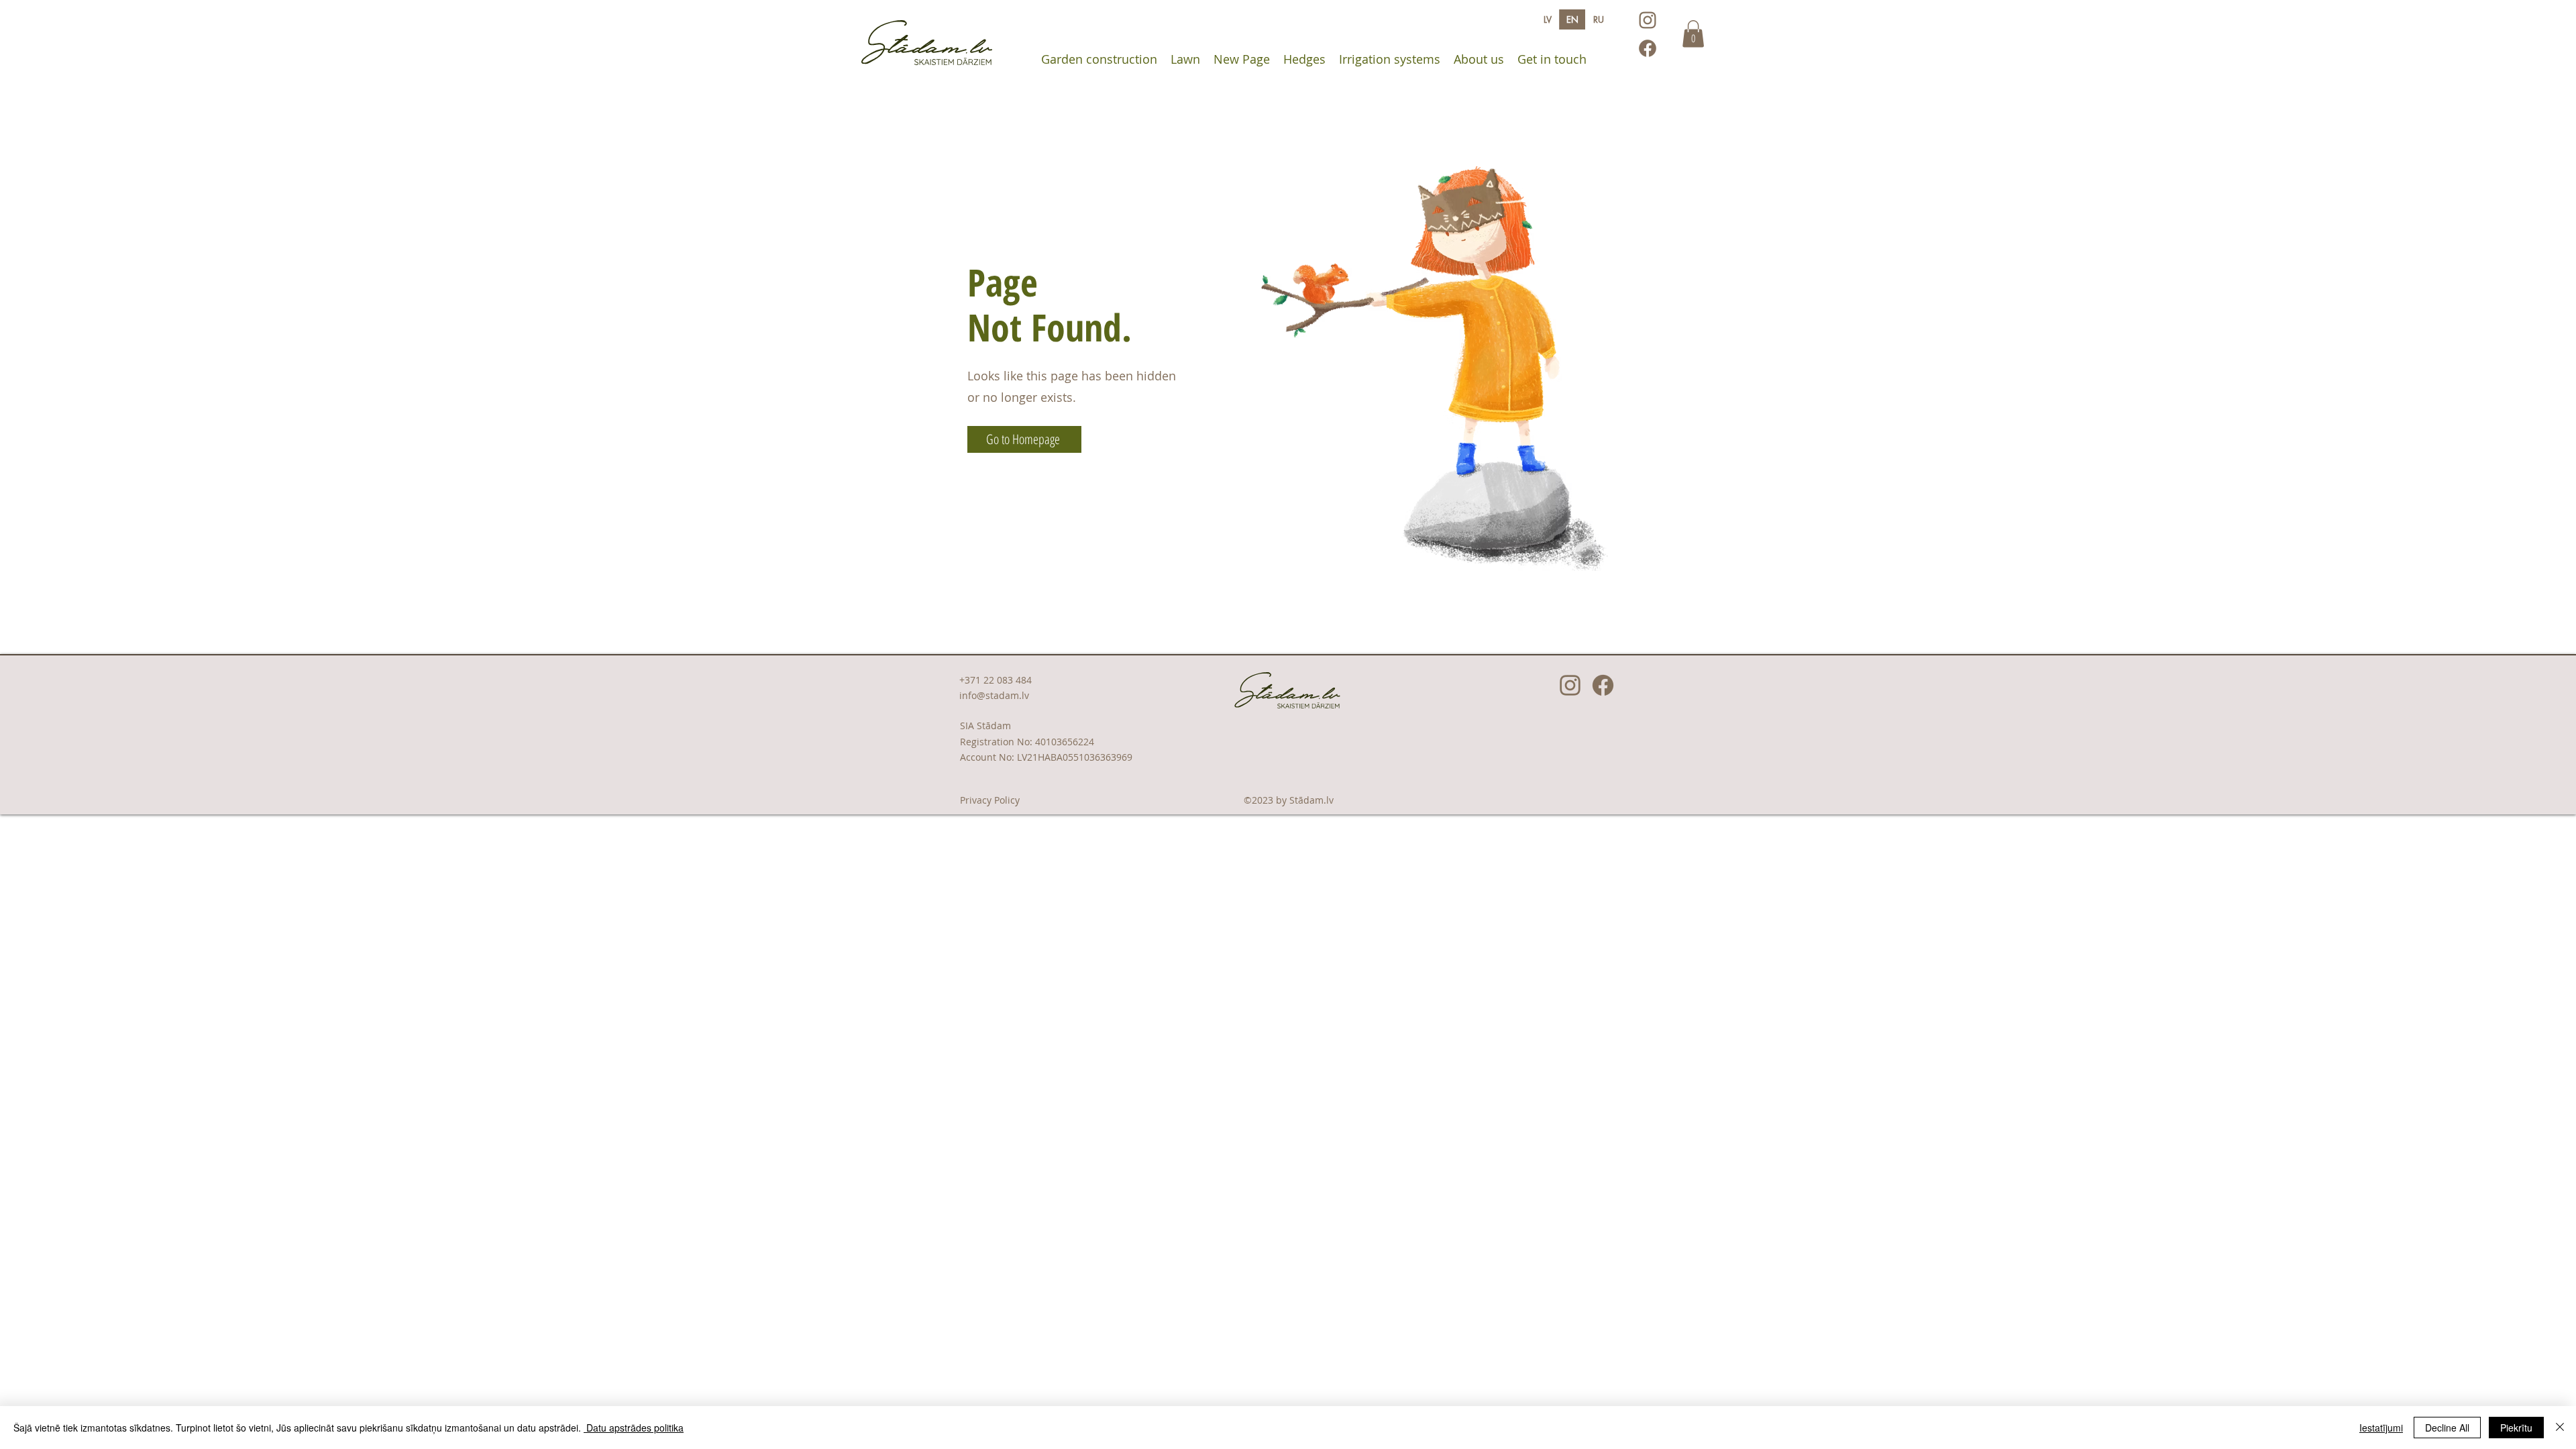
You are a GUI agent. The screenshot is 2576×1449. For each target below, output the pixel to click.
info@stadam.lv (994, 695)
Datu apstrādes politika (634, 1428)
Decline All (2447, 1428)
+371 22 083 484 (996, 680)
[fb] (1648, 48)
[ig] (1648, 20)
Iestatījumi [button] (2381, 1428)
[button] (1693, 34)
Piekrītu (2516, 1428)
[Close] (2560, 1428)
